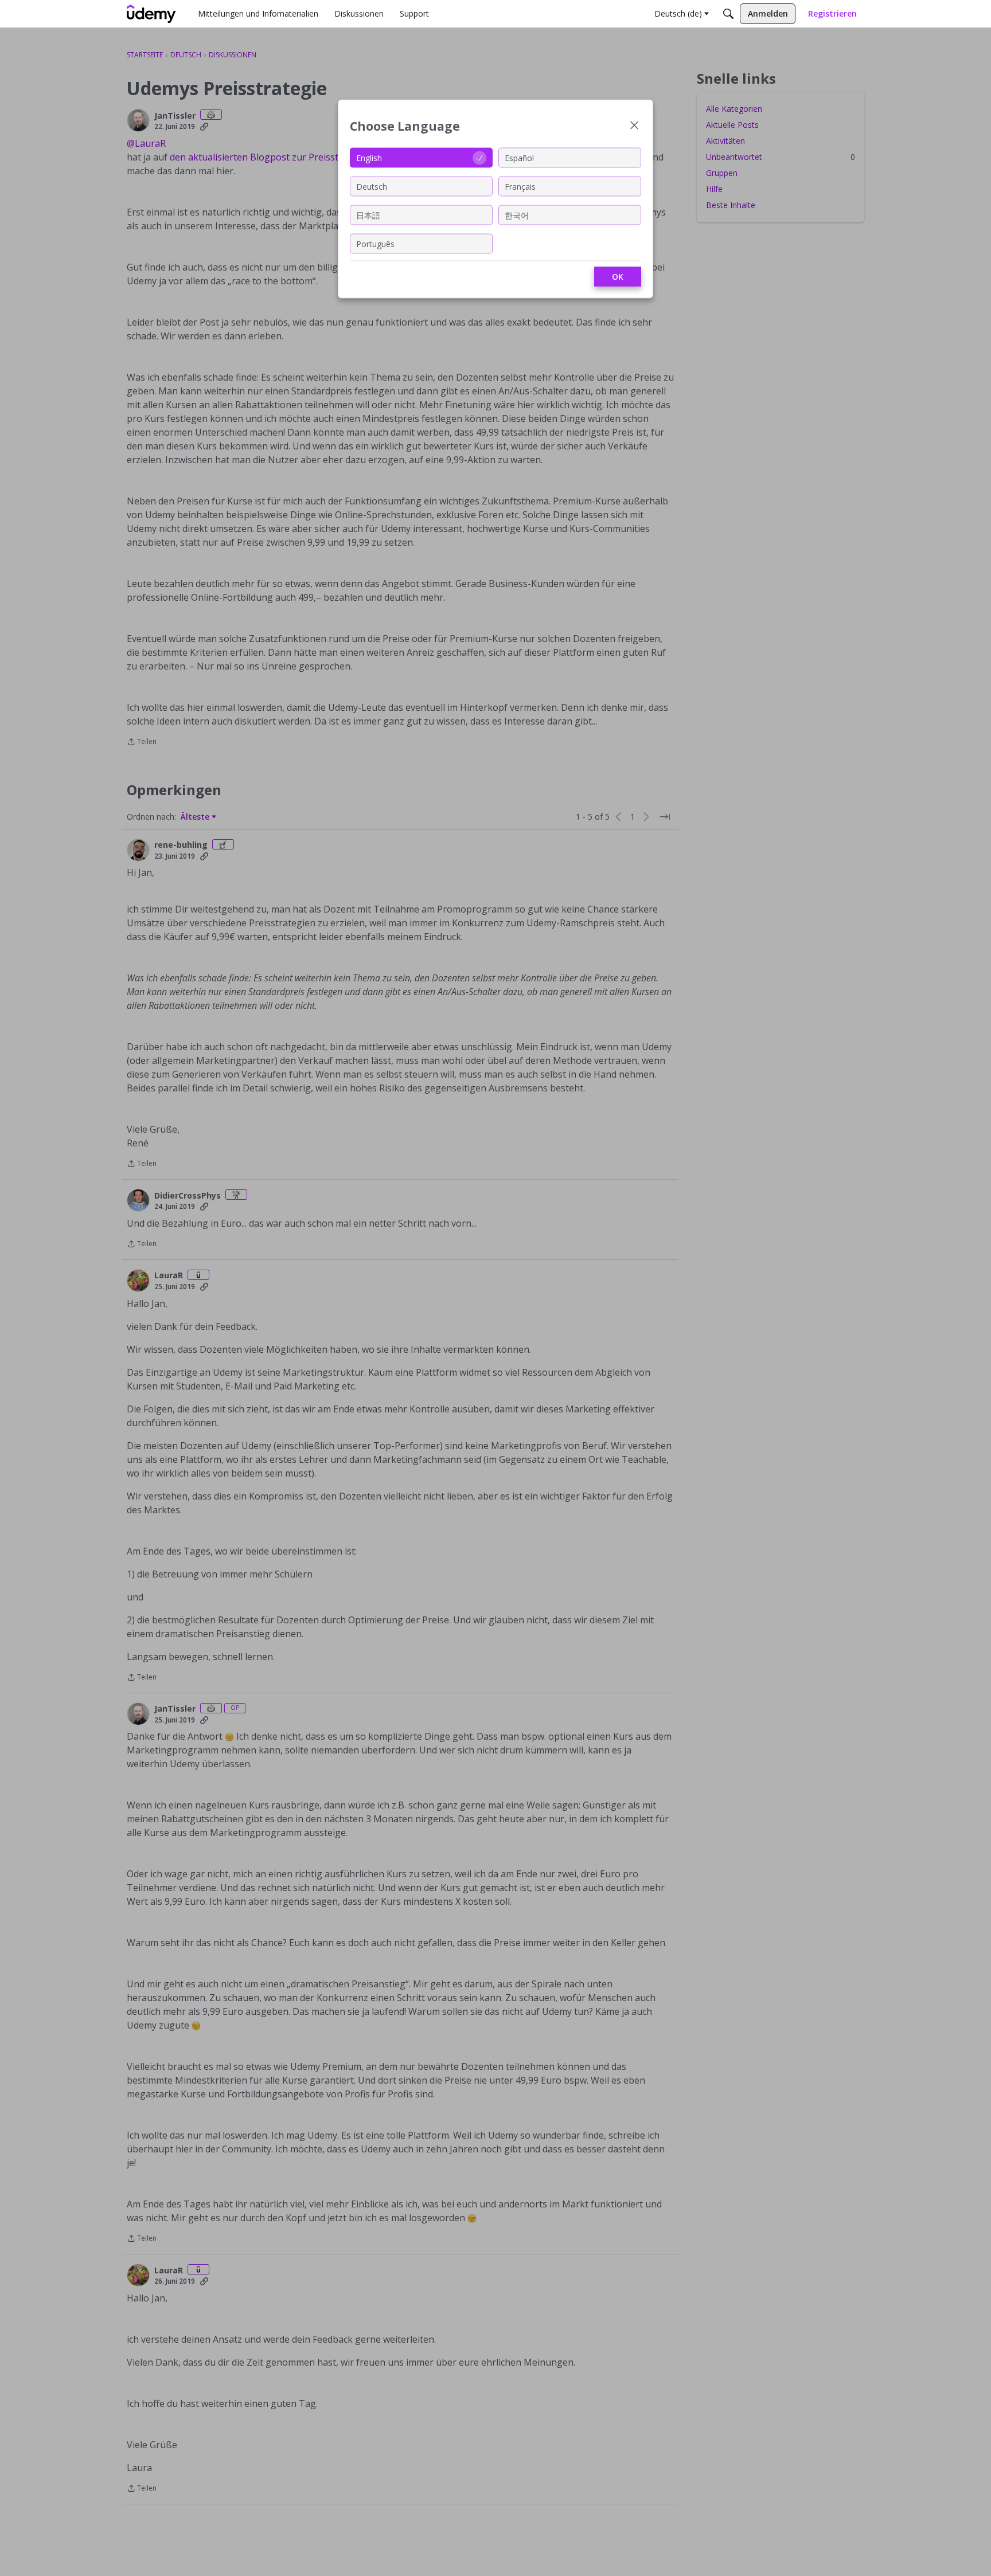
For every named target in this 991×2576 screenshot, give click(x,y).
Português (375, 243)
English (369, 157)
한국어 (517, 215)
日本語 (368, 215)
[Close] (634, 126)
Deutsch (372, 186)
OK (618, 277)
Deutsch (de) (678, 13)
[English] (151, 14)
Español (519, 157)
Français (520, 186)
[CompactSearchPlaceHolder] (728, 14)
